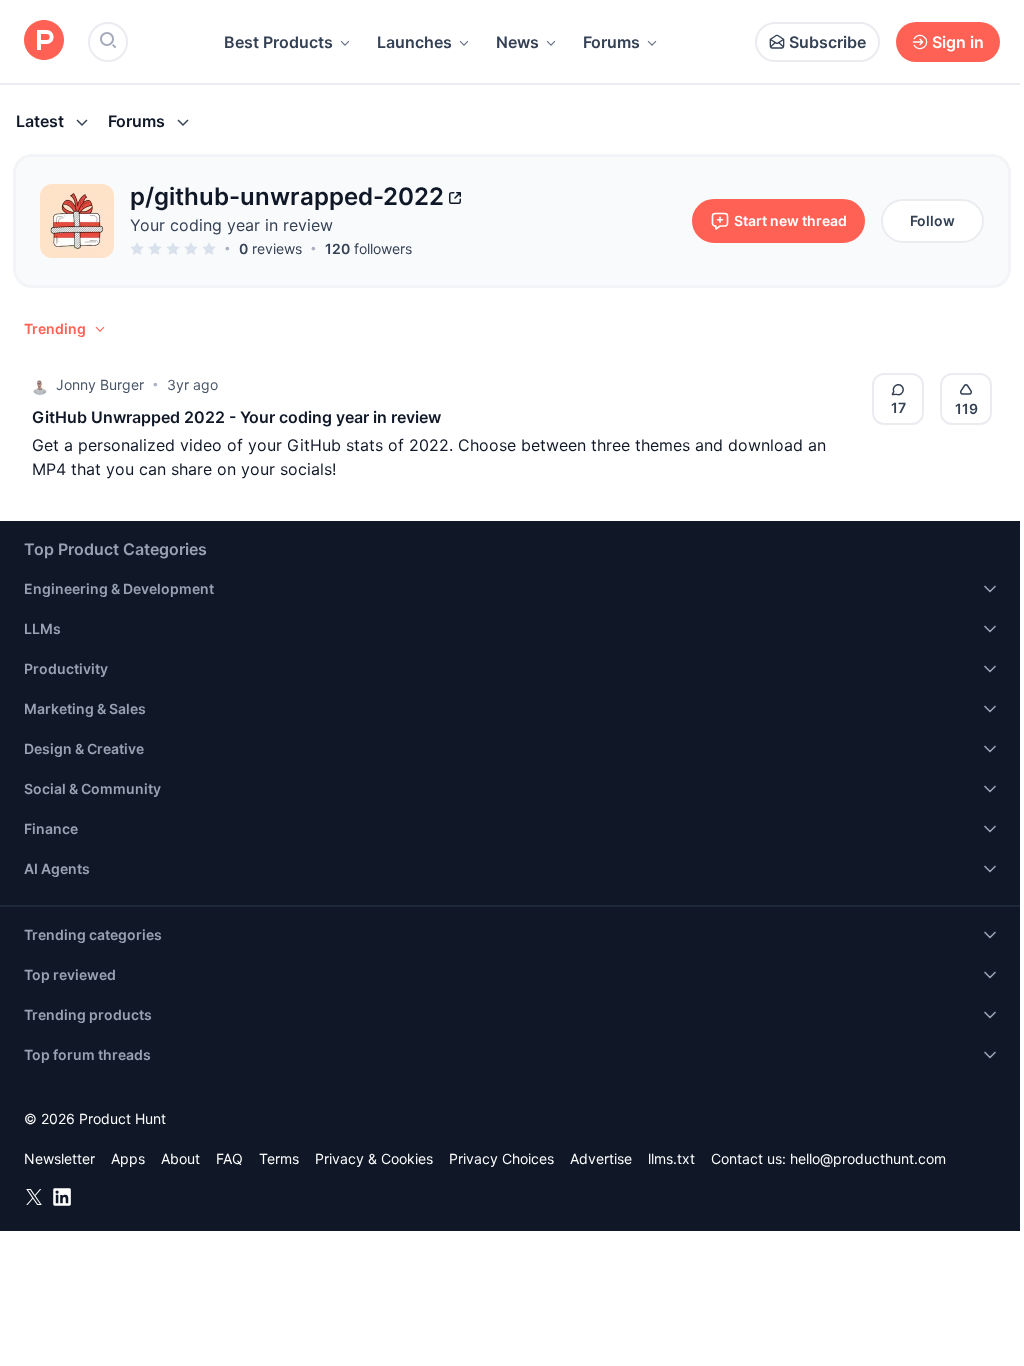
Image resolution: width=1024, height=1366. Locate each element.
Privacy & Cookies (374, 1158)
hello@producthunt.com (868, 1158)
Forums (611, 42)
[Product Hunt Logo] (44, 41)
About (180, 1158)
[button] (66, 329)
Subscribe (827, 42)
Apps (128, 1158)
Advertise (601, 1158)
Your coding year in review (231, 225)
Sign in (958, 42)
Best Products (278, 42)
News (517, 42)
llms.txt (671, 1158)
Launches (414, 42)
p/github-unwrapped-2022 (287, 196)
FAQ (229, 1158)
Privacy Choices (501, 1158)
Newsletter (59, 1158)
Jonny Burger (100, 384)
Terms (279, 1158)
